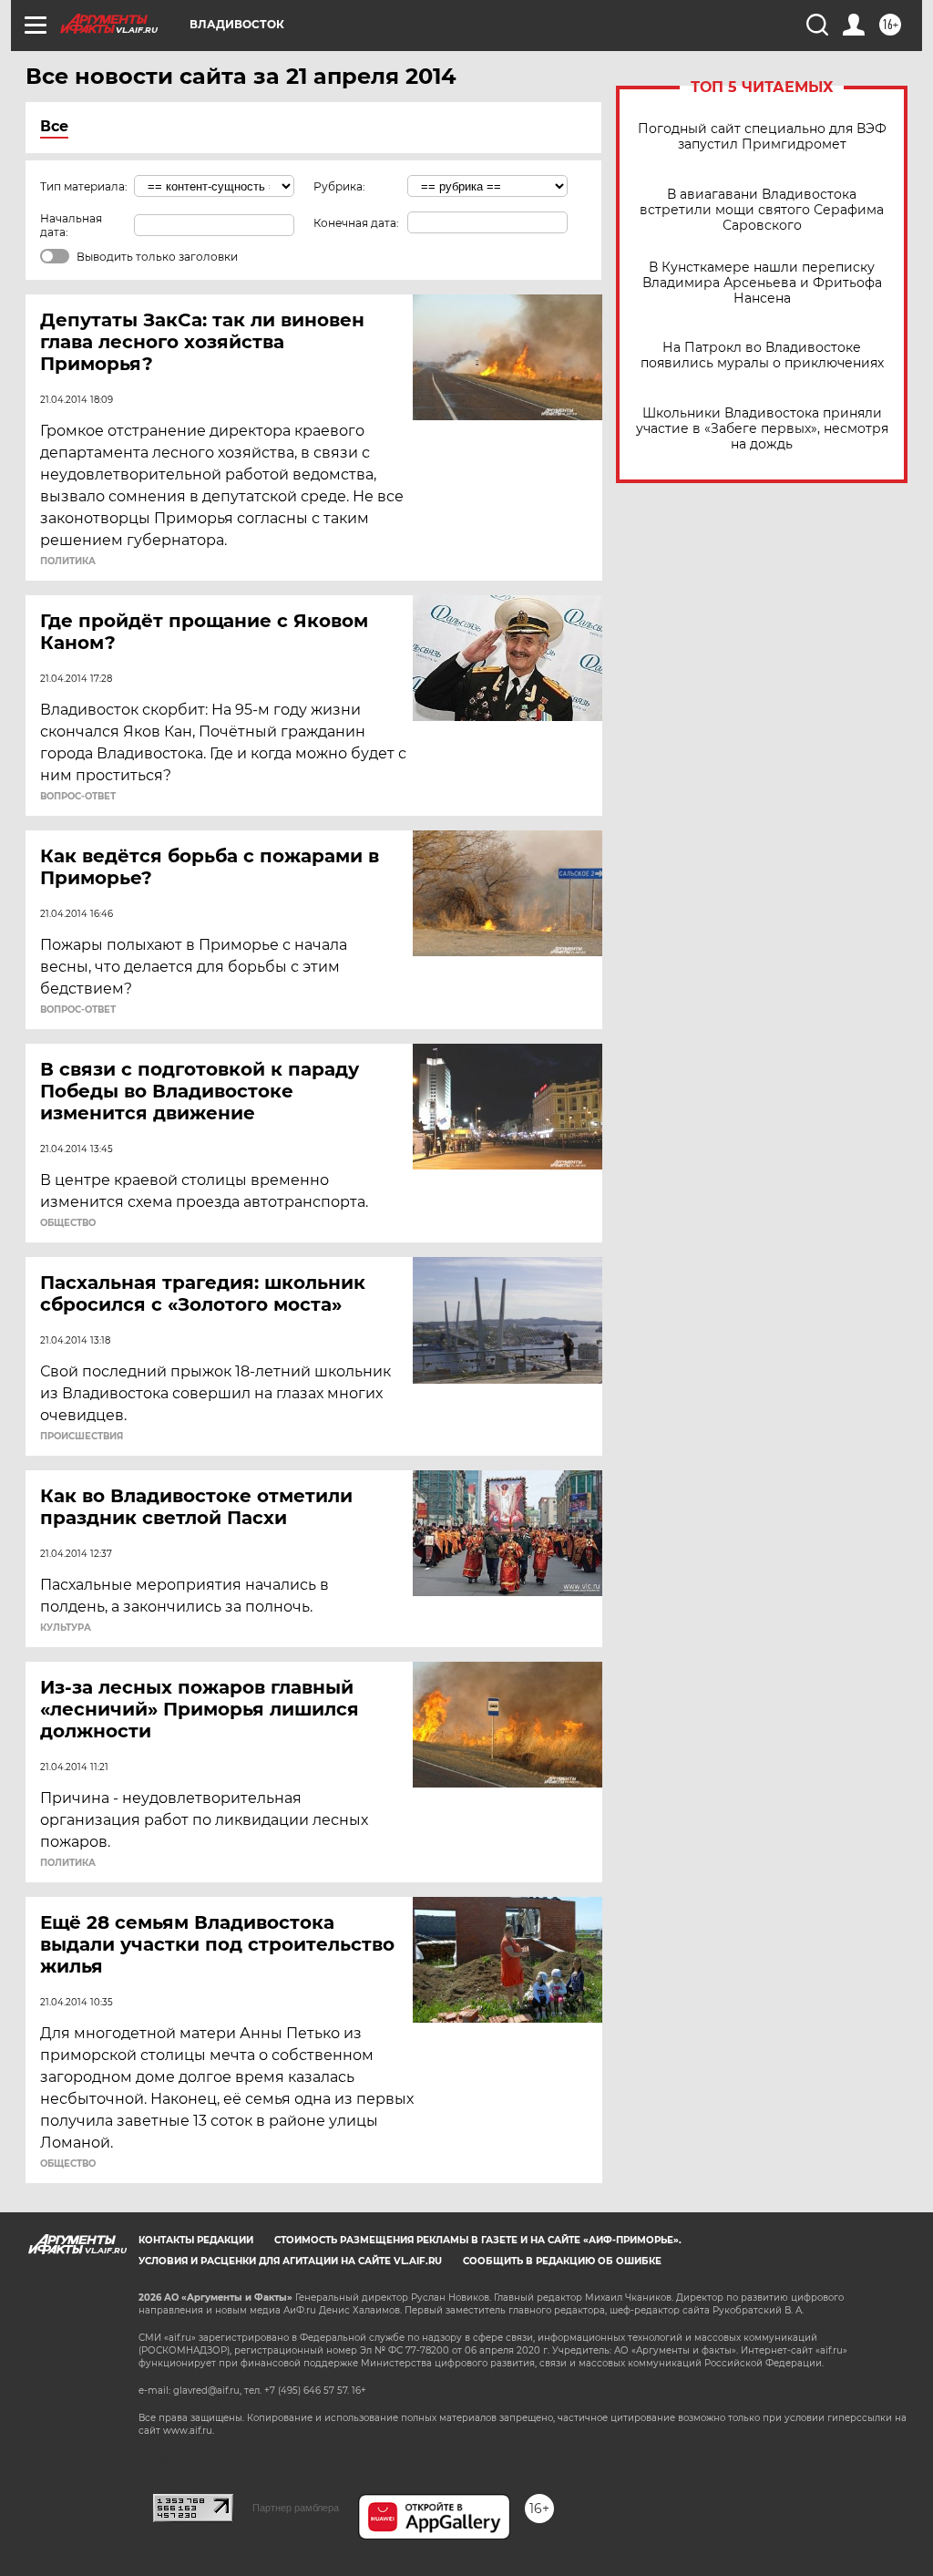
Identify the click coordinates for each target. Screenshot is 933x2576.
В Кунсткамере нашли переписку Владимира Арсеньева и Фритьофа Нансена (762, 283)
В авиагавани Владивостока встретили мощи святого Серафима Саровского (762, 210)
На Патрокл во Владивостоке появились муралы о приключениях (762, 355)
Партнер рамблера (296, 2508)
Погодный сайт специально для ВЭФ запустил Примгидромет (762, 137)
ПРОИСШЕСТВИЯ (82, 1437)
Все (54, 126)
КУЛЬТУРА (66, 1628)
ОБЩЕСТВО (68, 1223)
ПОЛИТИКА (68, 562)
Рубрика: (339, 186)
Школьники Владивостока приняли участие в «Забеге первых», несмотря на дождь (762, 429)
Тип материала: (84, 186)
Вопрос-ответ (78, 797)
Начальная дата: (71, 225)
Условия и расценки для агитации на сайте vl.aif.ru (290, 2261)
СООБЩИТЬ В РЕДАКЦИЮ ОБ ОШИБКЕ (562, 2261)
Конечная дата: (356, 223)
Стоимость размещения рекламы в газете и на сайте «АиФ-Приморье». (478, 2240)
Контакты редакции (196, 2240)
